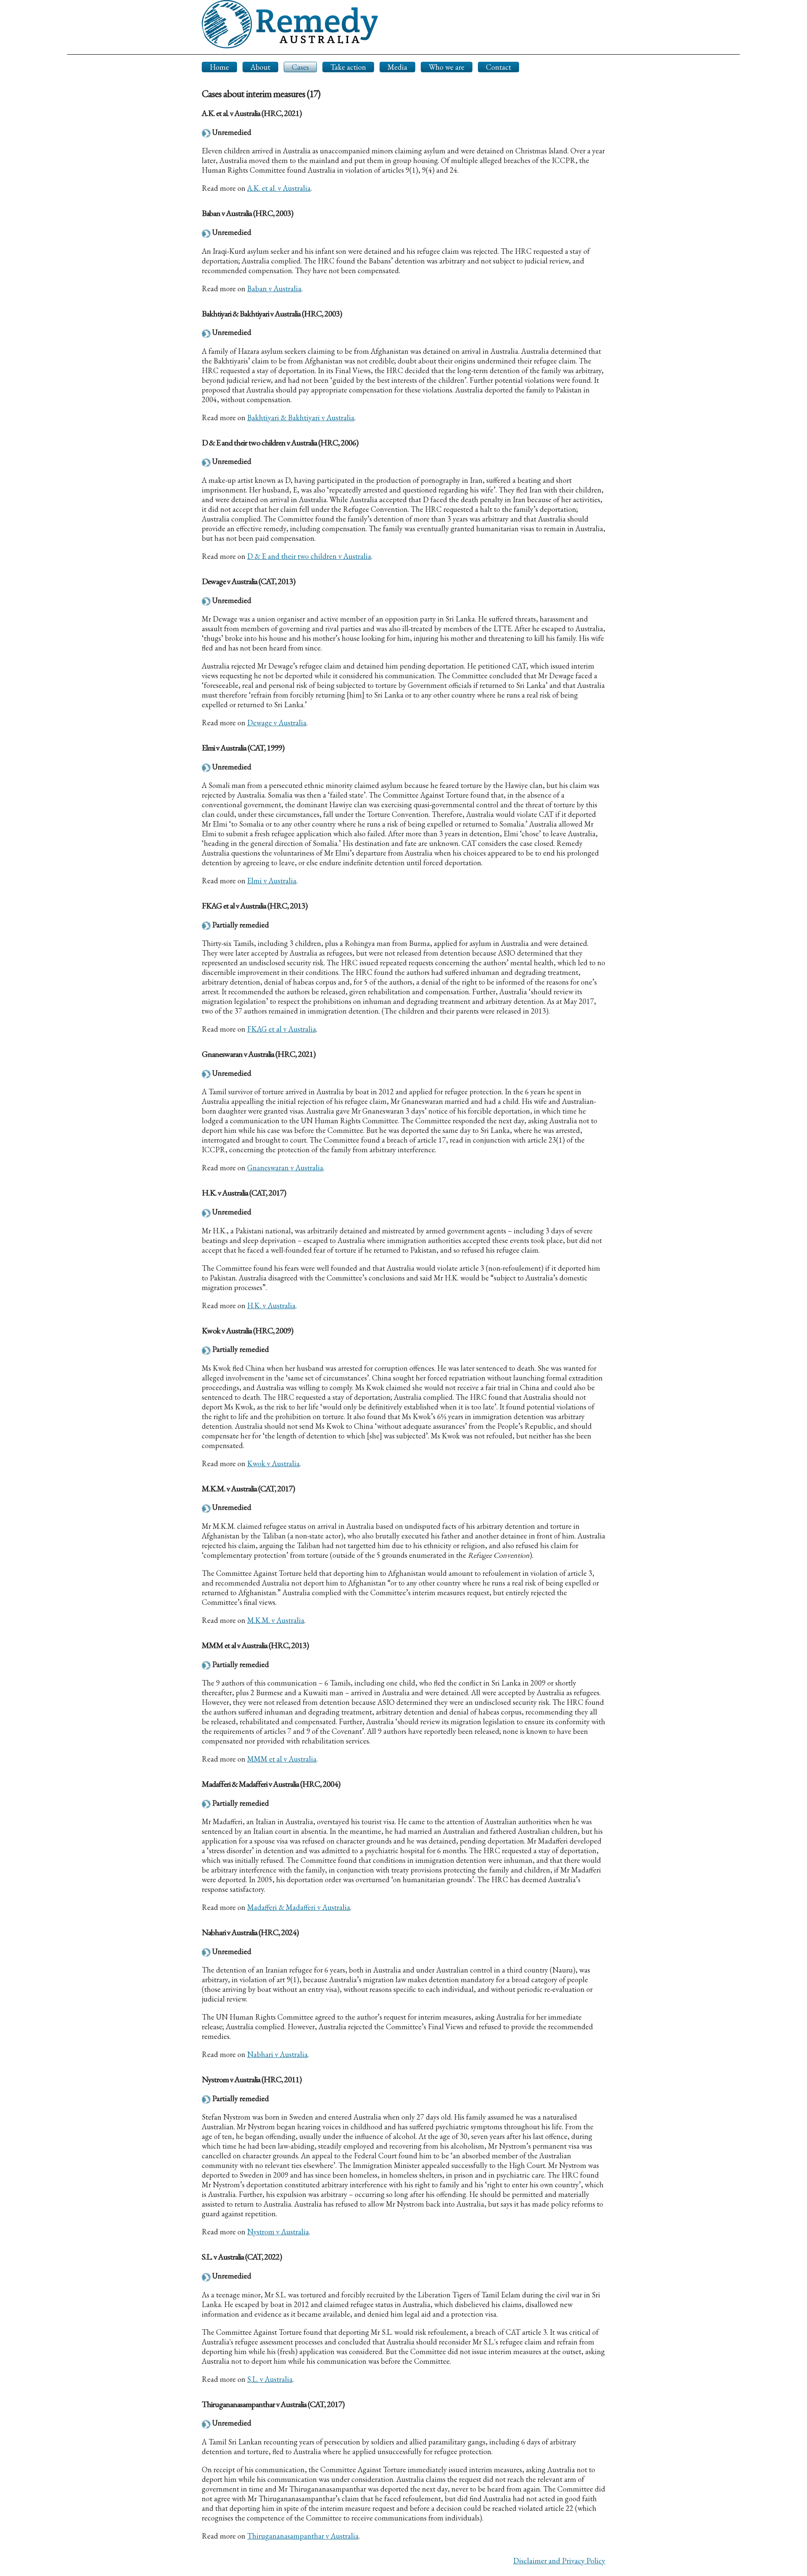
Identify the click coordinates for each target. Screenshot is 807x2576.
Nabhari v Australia (277, 2054)
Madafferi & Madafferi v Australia (299, 1907)
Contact (498, 67)
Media (397, 67)
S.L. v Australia (270, 2379)
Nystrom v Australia (278, 2232)
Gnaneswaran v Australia (285, 1168)
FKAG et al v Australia (282, 1029)
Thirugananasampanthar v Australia (303, 2536)
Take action (348, 67)
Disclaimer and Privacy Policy (559, 2561)
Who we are (447, 67)
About (260, 67)
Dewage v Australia (277, 723)
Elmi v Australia (272, 881)
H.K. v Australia (271, 1305)
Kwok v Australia (273, 1463)
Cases (300, 67)
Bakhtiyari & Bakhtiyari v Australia (301, 417)
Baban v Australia (274, 288)
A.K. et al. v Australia (279, 188)
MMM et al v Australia (282, 1759)
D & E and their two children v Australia (309, 556)
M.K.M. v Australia (276, 1620)
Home (219, 67)
